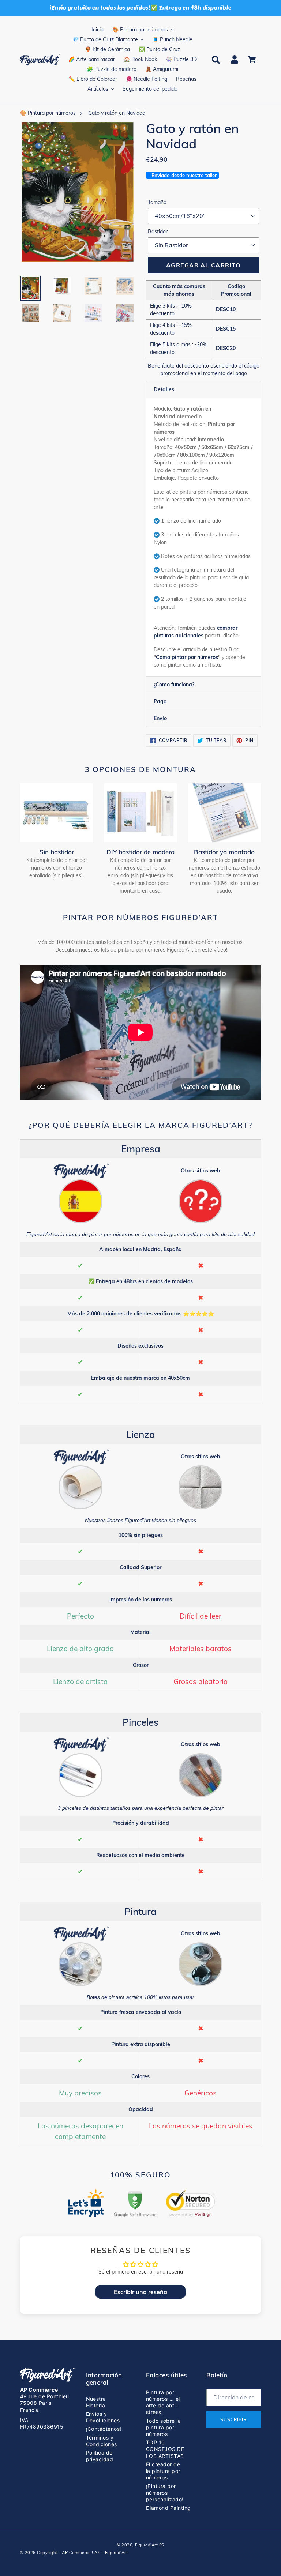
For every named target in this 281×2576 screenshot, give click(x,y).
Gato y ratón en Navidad (117, 113)
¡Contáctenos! (104, 2429)
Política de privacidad (100, 2456)
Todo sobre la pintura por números (163, 2427)
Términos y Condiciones (102, 2441)
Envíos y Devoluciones (103, 2417)
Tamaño (157, 202)
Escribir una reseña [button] (140, 2292)
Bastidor (158, 231)
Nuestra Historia (96, 2402)
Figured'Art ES (150, 2545)
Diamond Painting (168, 2508)
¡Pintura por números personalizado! (165, 2492)
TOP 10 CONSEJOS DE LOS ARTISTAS (165, 2449)
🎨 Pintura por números (48, 113)
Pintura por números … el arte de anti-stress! (163, 2402)
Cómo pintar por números (187, 657)
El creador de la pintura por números (163, 2471)
